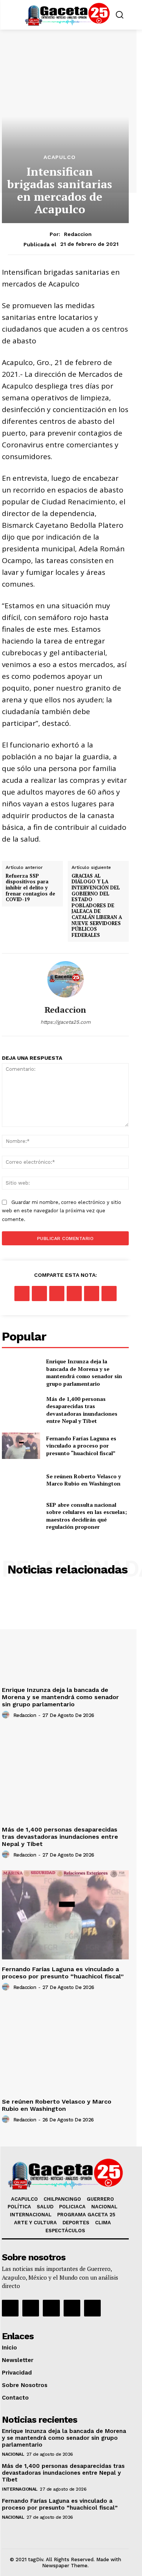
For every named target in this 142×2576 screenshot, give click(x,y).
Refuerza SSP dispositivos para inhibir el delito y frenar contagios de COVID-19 (30, 888)
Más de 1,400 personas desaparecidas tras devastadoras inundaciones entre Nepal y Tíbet (82, 1410)
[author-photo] (7, 1715)
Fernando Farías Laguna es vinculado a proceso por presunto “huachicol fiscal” (81, 1446)
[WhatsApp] (74, 1294)
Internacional (20, 2489)
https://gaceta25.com (66, 1022)
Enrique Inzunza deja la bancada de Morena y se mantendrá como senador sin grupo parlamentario (84, 1372)
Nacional (13, 2454)
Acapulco (60, 157)
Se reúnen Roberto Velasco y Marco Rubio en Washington (83, 1480)
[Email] (92, 1294)
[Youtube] (72, 2308)
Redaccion (78, 234)
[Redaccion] (66, 979)
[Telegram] (109, 1294)
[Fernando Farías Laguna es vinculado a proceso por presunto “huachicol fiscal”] (21, 1446)
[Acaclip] (92, 2308)
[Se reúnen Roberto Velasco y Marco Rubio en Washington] (21, 1480)
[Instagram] (31, 2308)
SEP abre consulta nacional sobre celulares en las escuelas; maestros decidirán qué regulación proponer (87, 1516)
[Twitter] (39, 1294)
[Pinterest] (57, 1294)
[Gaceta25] (67, 14)
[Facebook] (22, 1294)
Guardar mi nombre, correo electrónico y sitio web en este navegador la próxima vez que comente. (62, 1211)
